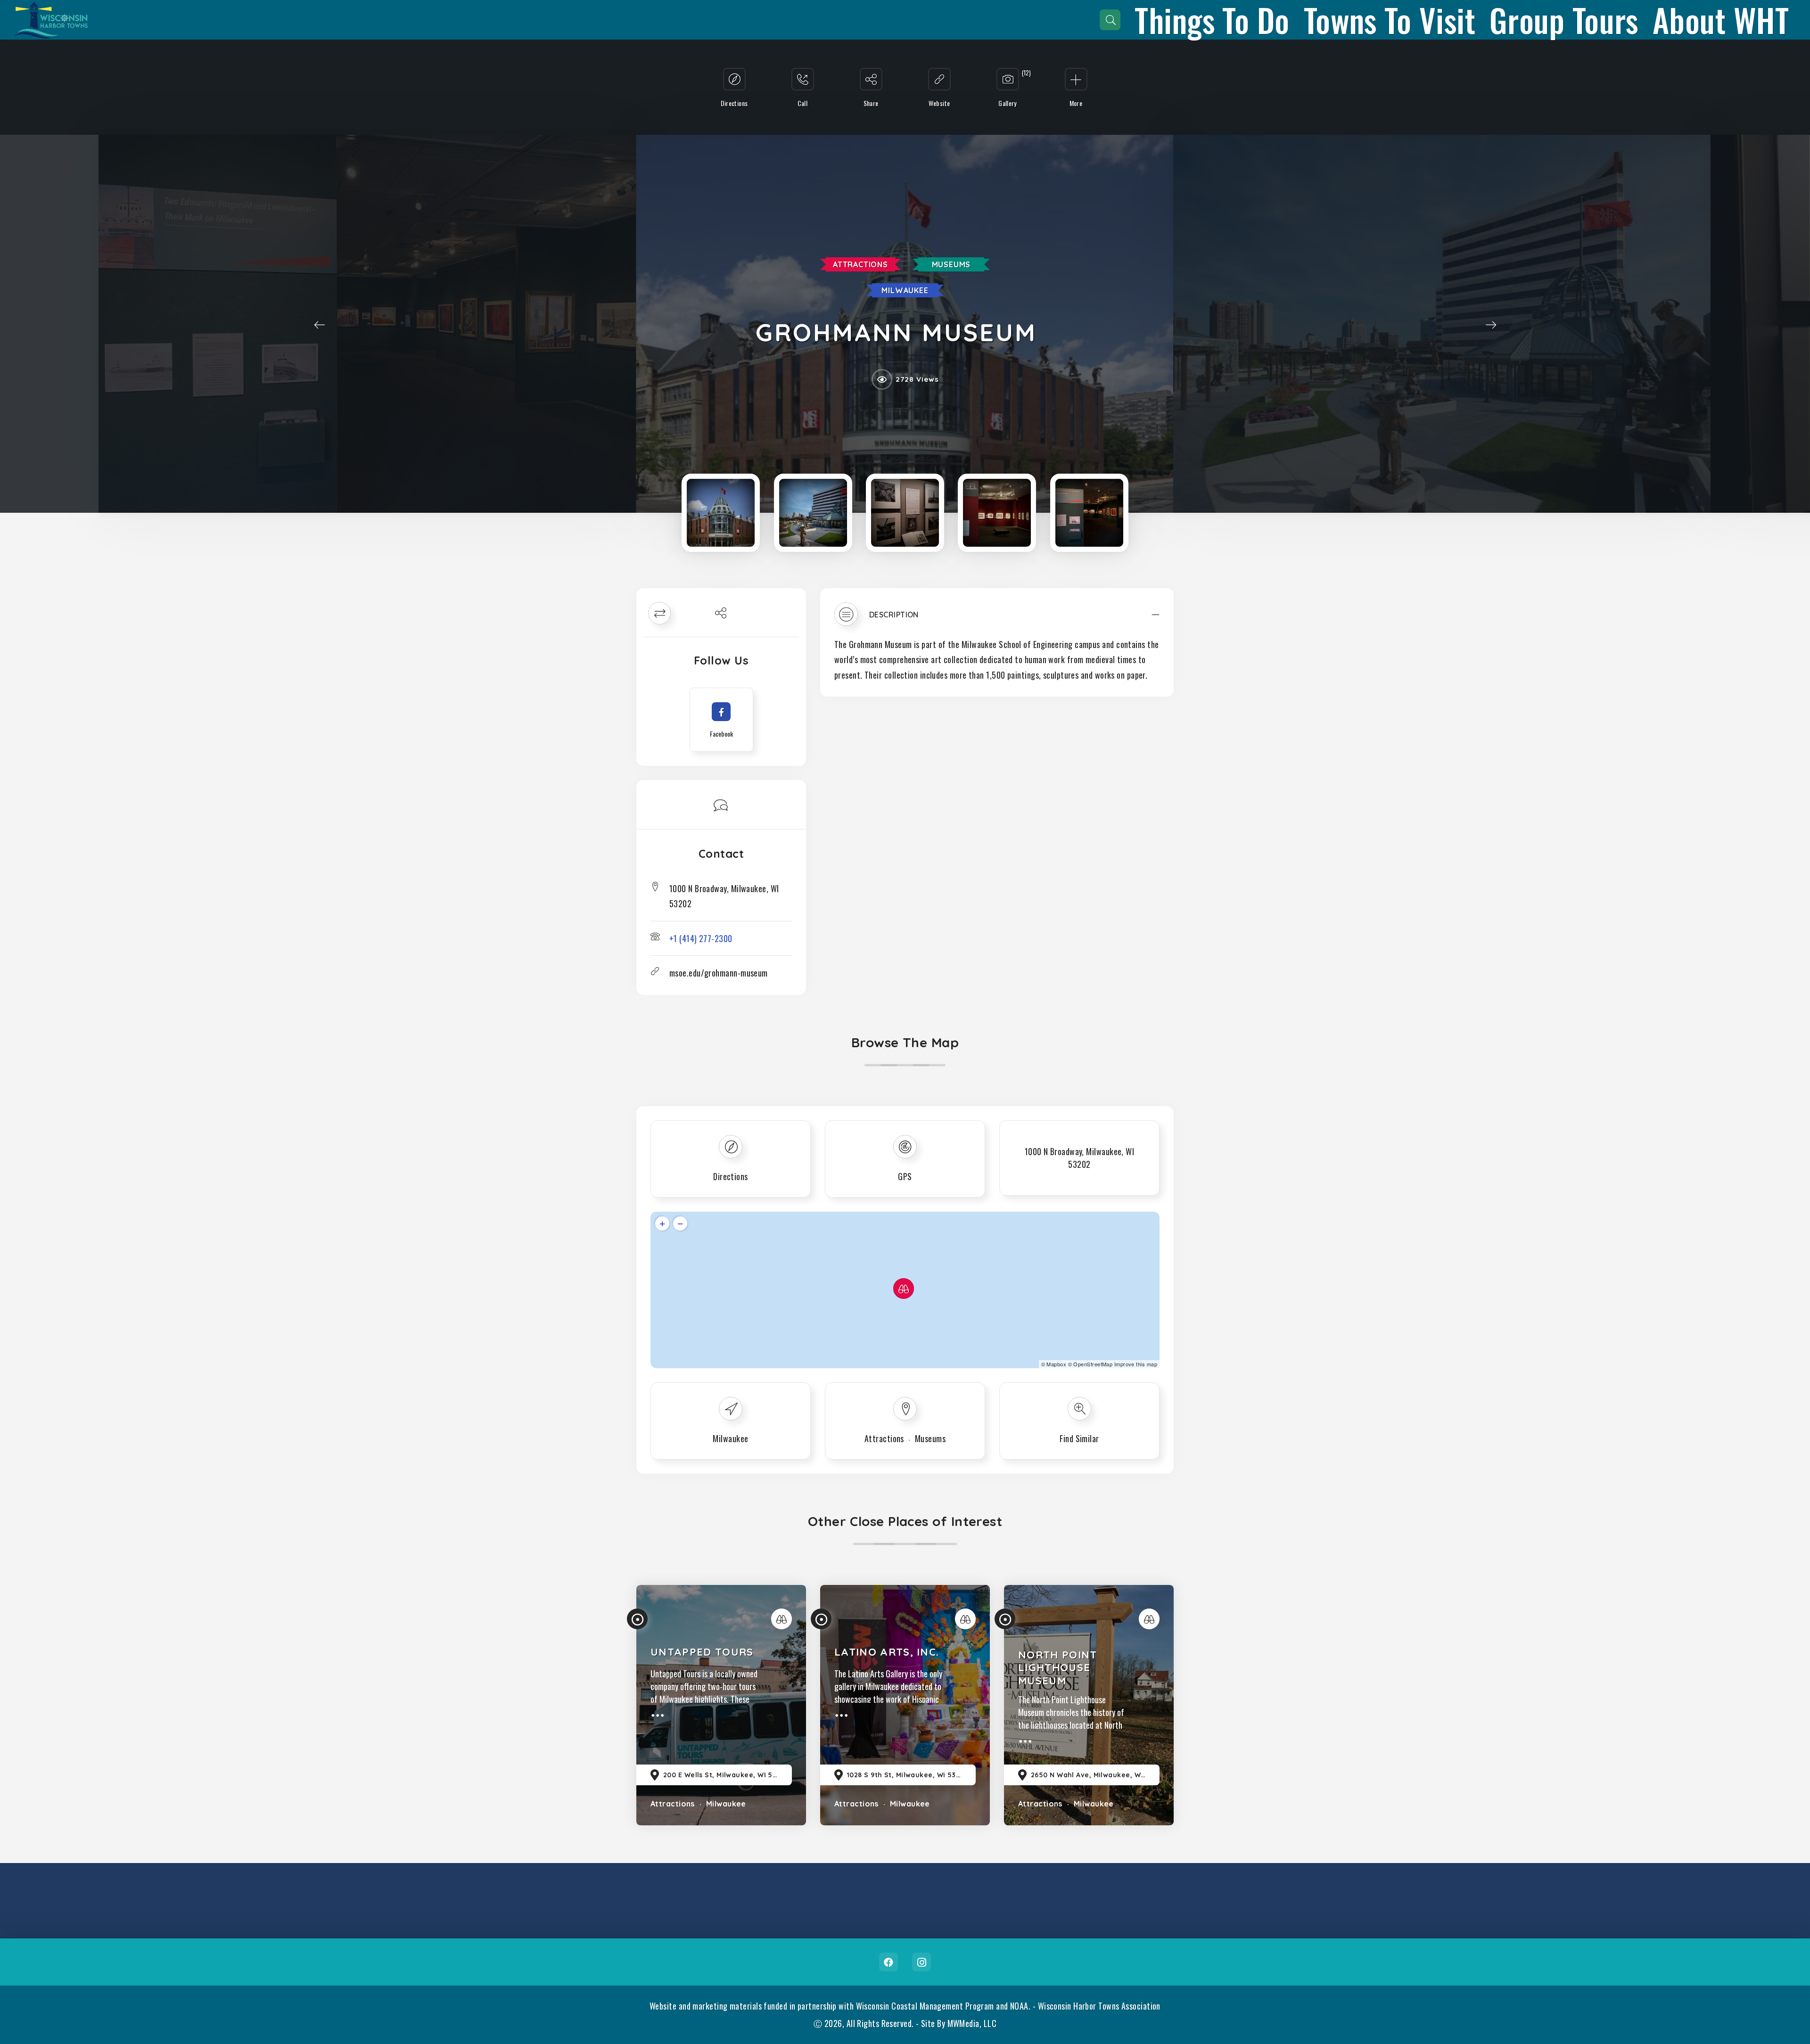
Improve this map (1136, 1364)
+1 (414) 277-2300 (701, 938)
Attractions (860, 264)
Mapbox (1056, 1364)
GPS (905, 1176)
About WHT (1721, 20)
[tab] (997, 619)
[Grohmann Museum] (721, 513)
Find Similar (1079, 1438)
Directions (731, 1176)
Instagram (921, 1962)
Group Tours (1564, 20)
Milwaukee (905, 290)
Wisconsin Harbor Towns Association (1099, 2006)
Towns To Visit (1390, 20)
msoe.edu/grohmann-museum (719, 973)
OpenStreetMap (1093, 1364)
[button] (997, 619)
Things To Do (1212, 20)
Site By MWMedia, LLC (959, 2023)
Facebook (889, 1962)
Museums (951, 264)
